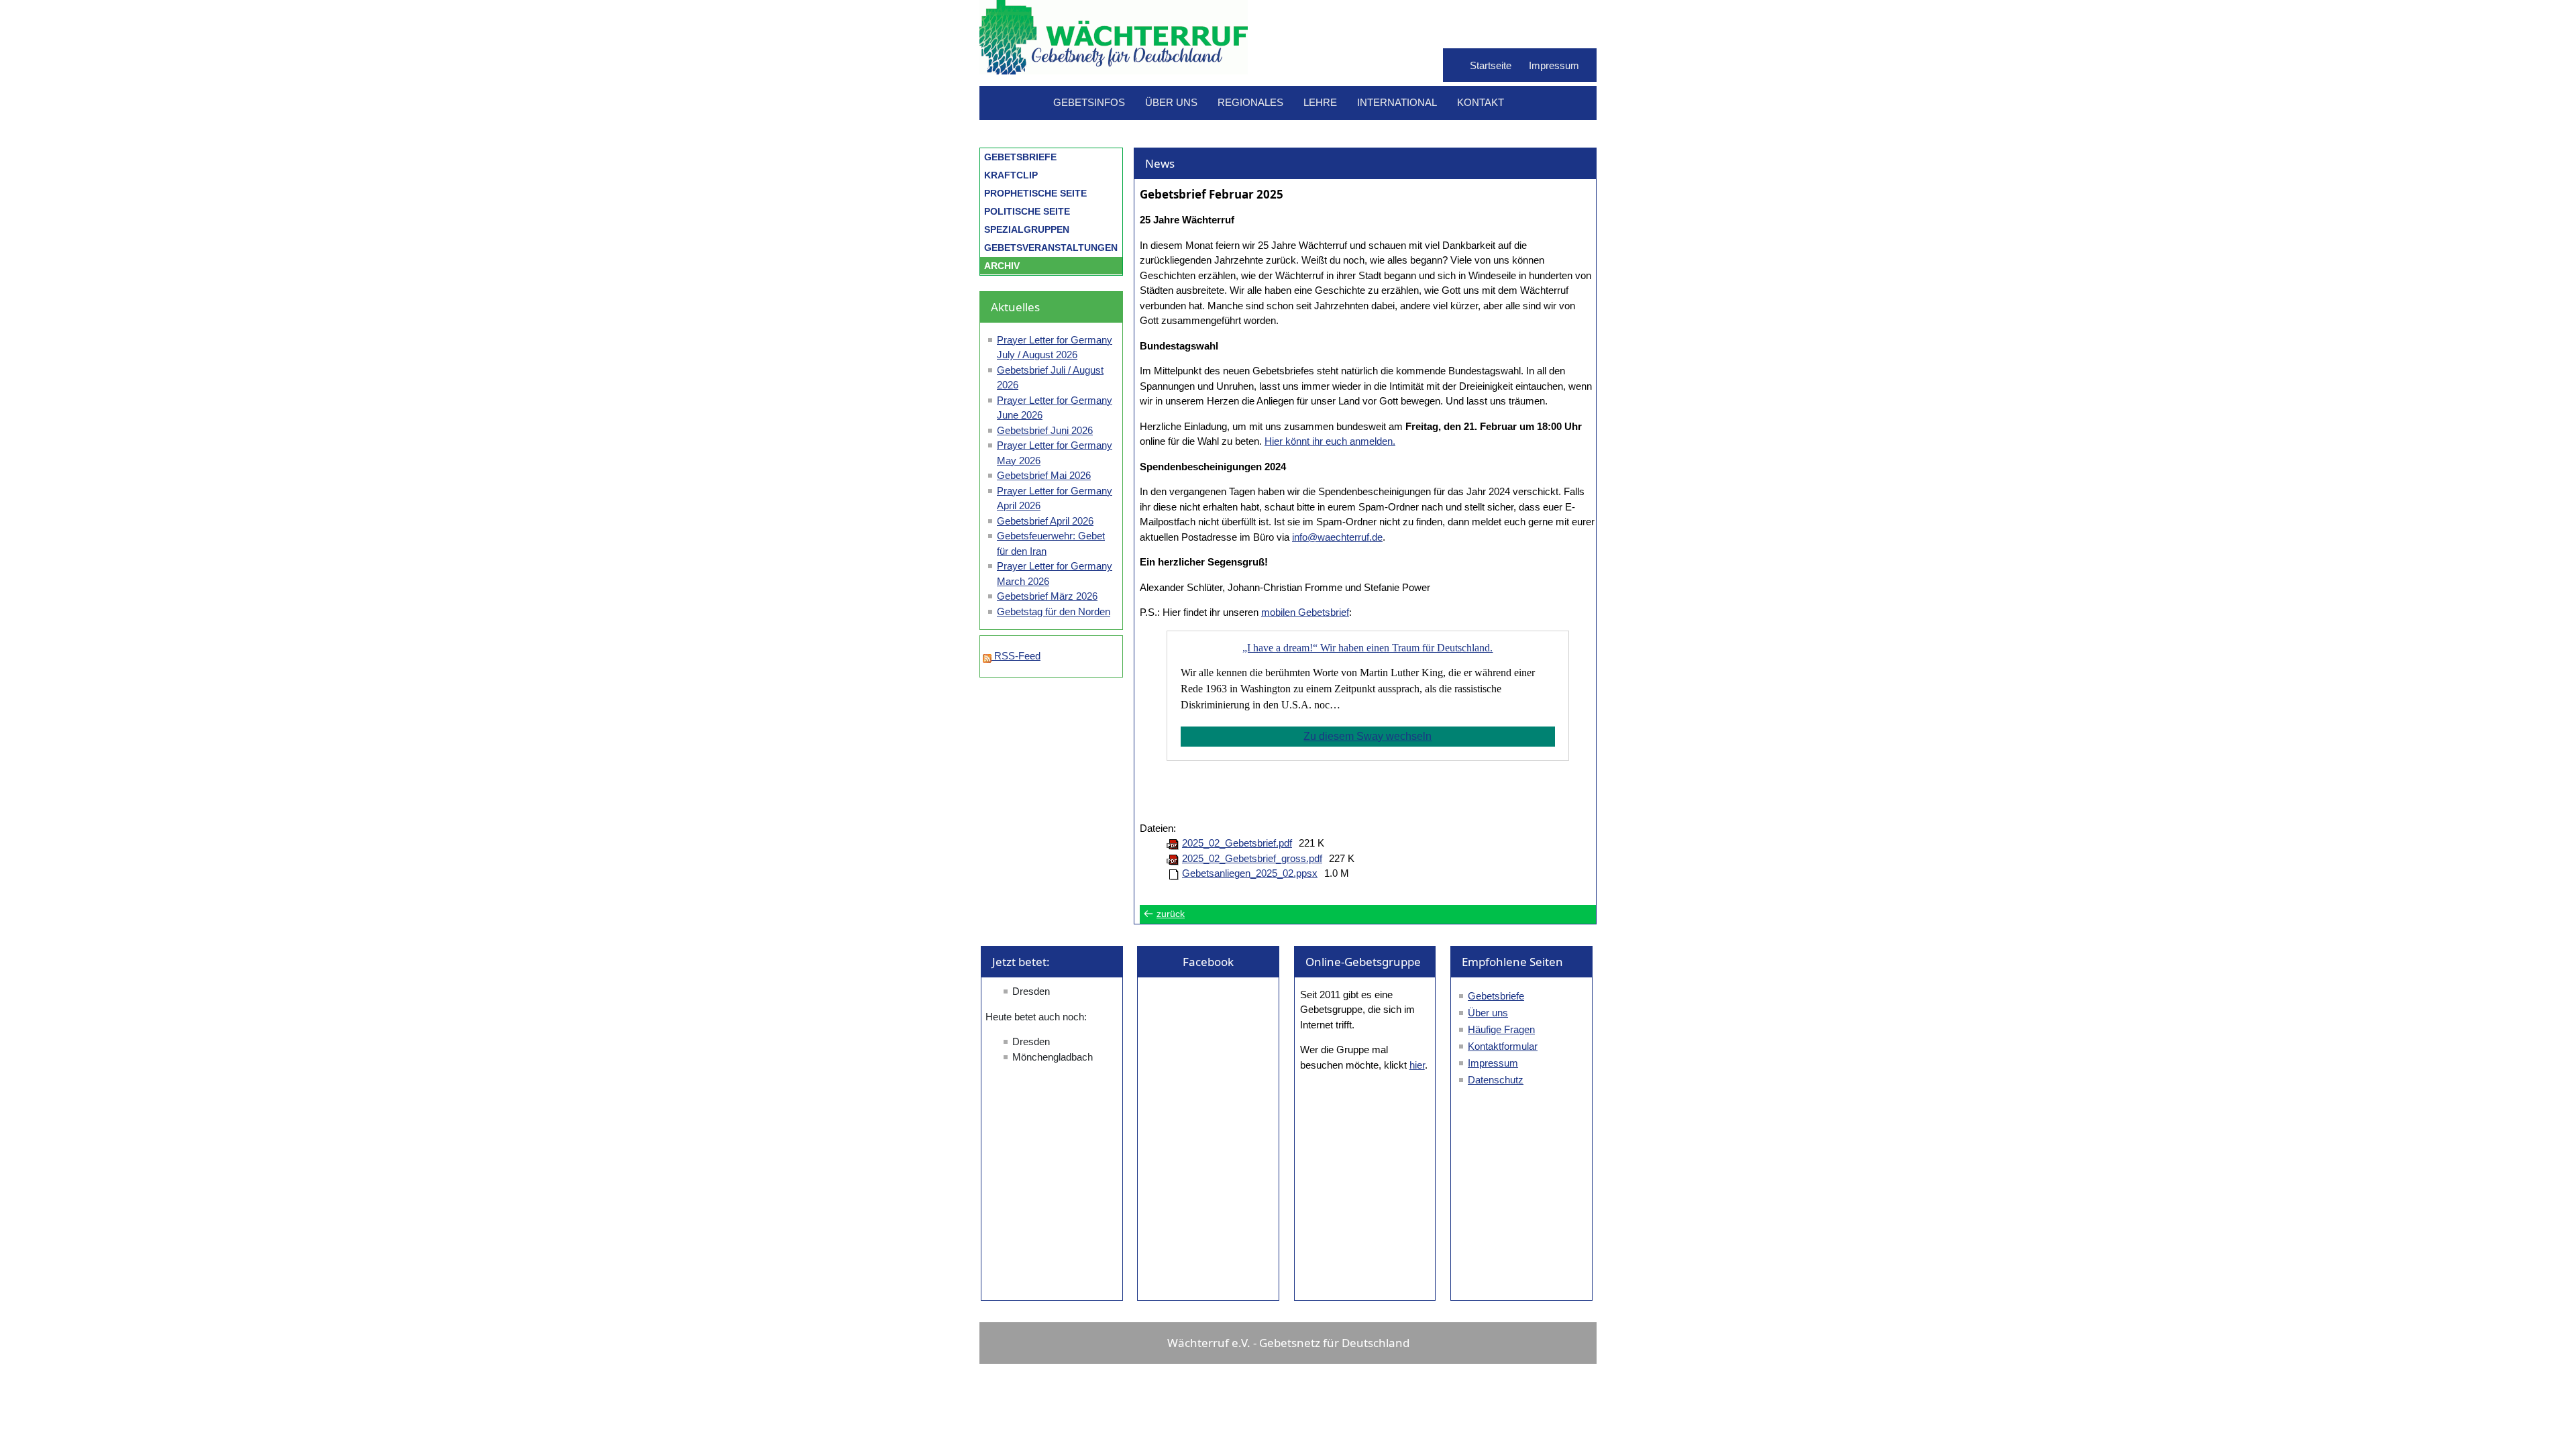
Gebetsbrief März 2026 (1047, 596)
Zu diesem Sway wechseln (1367, 736)
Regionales (1250, 102)
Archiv (1002, 266)
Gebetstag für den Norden (1054, 611)
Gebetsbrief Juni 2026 (1045, 430)
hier (1417, 1065)
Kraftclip (1011, 175)
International (1397, 102)
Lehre (1320, 102)
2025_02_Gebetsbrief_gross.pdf (1252, 858)
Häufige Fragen (1501, 1029)
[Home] (1114, 67)
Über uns (1171, 102)
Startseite (1491, 65)
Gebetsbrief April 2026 (1045, 521)
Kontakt (1481, 102)
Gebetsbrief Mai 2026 (1044, 475)
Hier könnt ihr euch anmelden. (1330, 441)
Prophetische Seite (1035, 193)
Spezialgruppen (1027, 229)
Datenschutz (1496, 1080)
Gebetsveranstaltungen (1051, 248)
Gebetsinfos (1089, 102)
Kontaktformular (1503, 1046)
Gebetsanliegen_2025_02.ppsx (1250, 873)
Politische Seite (1027, 211)
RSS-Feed (1016, 656)
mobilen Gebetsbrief (1305, 612)
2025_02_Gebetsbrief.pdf (1237, 843)
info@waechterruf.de (1337, 537)
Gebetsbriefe (1020, 157)
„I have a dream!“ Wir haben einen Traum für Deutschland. (1367, 648)
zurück (1171, 914)
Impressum (1554, 65)
